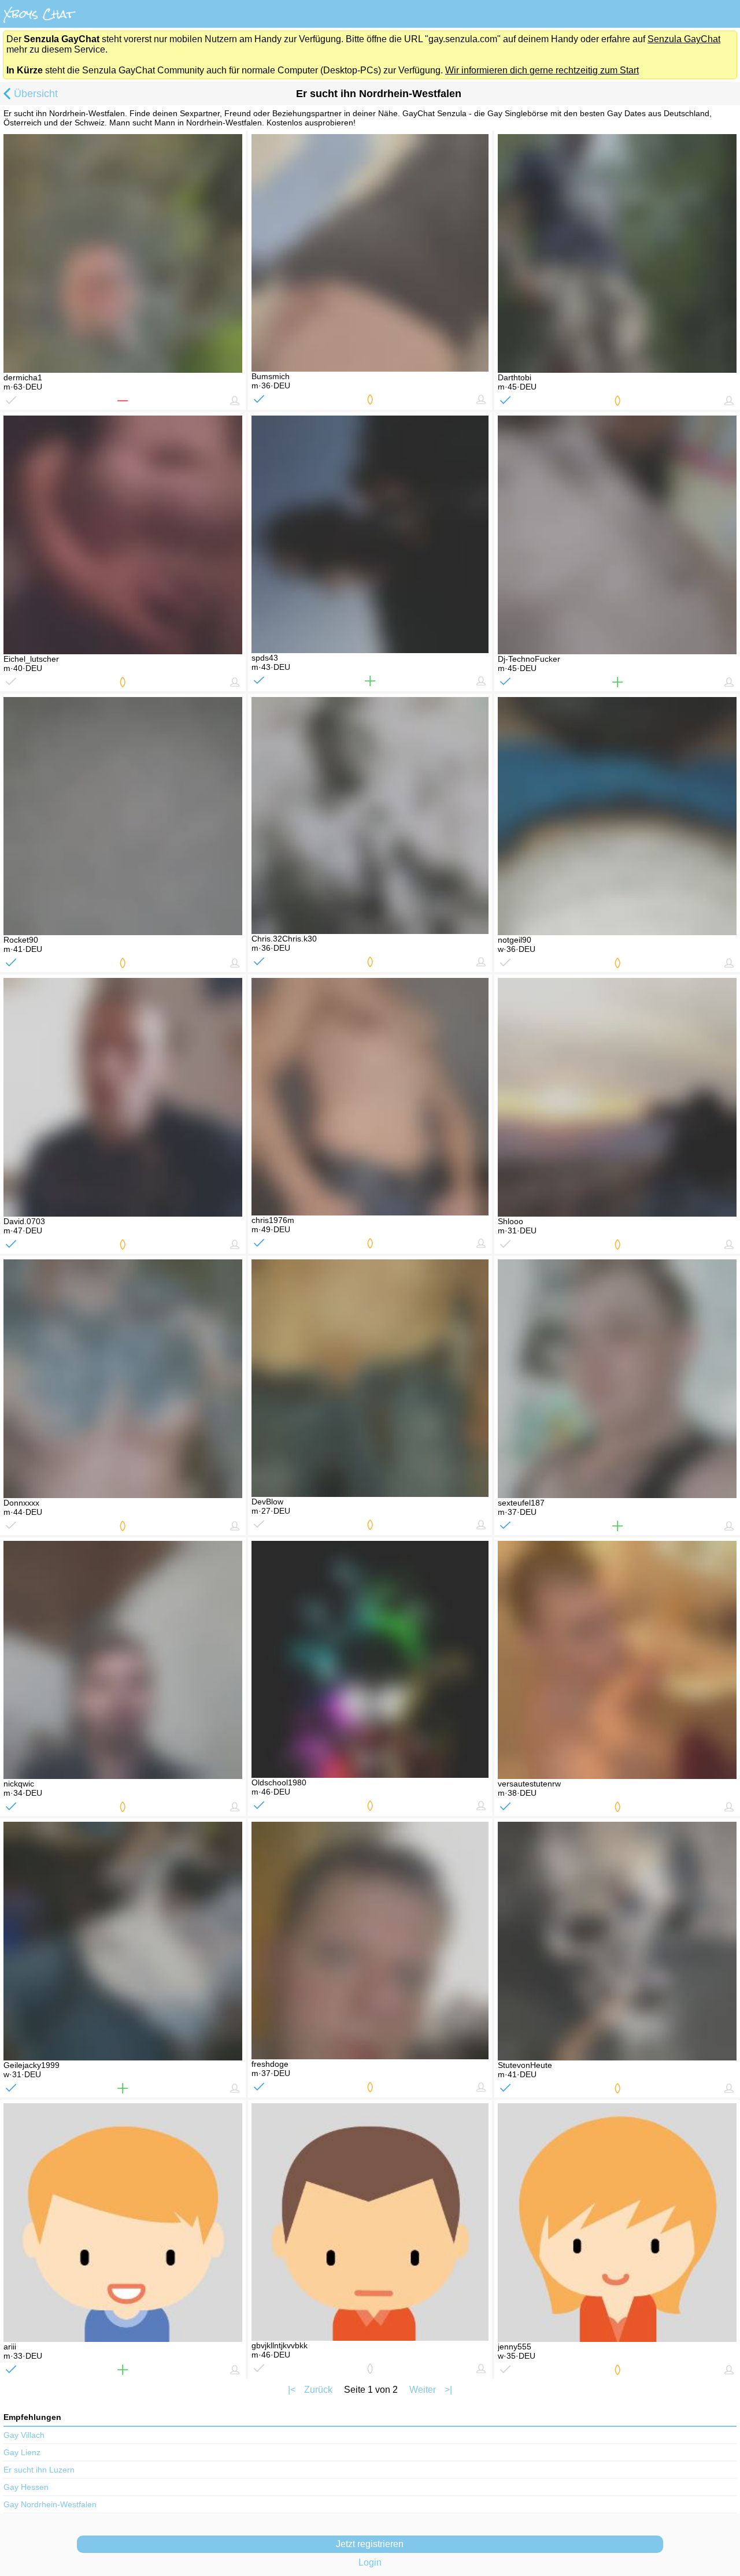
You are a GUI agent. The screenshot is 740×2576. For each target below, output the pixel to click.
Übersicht (36, 94)
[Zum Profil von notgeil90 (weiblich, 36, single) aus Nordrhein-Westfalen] (617, 816)
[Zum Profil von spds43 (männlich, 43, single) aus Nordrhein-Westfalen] (370, 534)
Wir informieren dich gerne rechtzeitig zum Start (542, 70)
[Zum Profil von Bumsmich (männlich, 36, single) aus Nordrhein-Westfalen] (370, 253)
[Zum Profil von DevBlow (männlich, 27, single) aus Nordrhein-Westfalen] (370, 1378)
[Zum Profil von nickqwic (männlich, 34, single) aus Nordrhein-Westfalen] (123, 1660)
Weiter (423, 2390)
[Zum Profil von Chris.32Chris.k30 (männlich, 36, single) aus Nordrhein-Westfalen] (370, 816)
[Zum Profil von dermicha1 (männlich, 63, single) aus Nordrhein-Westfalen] (123, 253)
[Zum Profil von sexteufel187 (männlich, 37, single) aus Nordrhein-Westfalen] (617, 1379)
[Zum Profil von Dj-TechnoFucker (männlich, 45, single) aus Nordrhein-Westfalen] (617, 535)
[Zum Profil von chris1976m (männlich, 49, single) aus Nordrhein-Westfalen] (370, 1097)
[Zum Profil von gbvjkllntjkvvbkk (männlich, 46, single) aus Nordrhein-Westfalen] (370, 2222)
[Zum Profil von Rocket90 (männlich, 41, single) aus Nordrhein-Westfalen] (123, 816)
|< (292, 2390)
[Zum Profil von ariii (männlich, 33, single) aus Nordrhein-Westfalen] (123, 2223)
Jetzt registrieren (370, 2544)
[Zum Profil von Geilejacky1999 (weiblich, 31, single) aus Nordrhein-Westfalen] (123, 1941)
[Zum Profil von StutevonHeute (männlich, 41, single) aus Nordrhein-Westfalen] (617, 1941)
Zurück (318, 2390)
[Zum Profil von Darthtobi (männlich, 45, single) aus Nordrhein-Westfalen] (617, 253)
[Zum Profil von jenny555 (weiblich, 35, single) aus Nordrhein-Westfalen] (617, 2223)
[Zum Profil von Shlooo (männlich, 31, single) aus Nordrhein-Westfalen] (617, 1097)
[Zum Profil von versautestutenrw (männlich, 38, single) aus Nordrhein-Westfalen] (617, 1660)
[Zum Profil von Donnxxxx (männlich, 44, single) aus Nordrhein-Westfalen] (123, 1379)
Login (370, 2562)
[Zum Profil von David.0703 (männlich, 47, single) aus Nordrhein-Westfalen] (123, 1097)
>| (448, 2390)
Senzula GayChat (684, 39)
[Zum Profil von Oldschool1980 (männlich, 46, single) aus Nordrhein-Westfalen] (370, 1660)
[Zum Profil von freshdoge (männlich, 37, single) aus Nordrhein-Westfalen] (370, 1941)
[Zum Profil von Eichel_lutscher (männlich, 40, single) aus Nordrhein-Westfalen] (123, 535)
